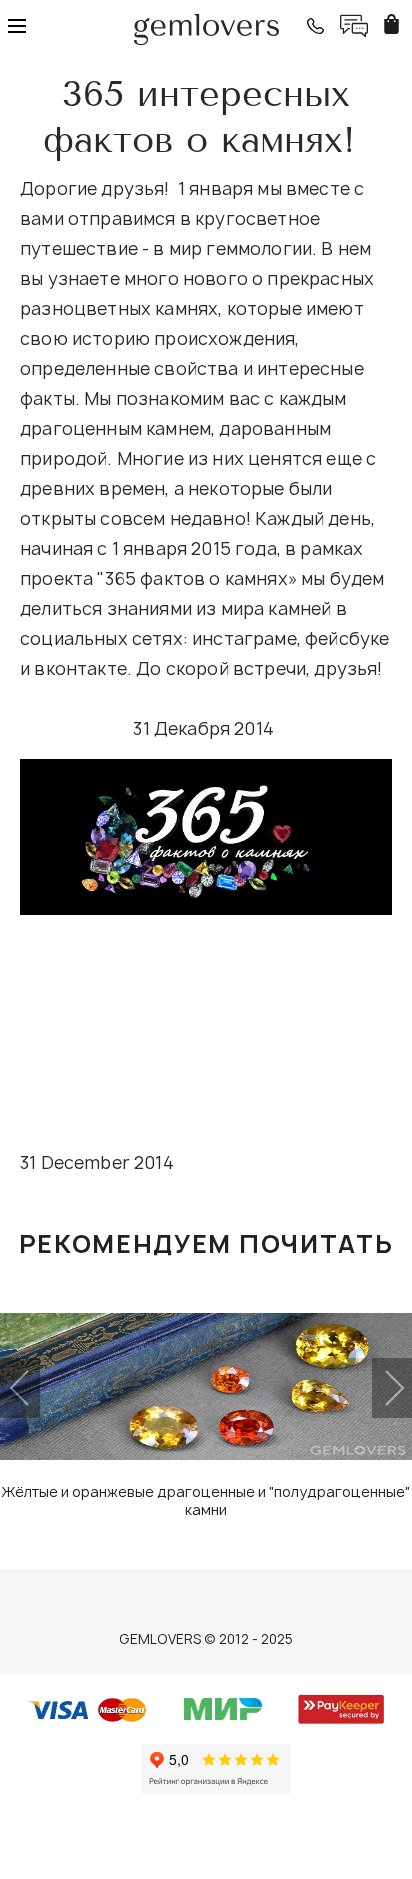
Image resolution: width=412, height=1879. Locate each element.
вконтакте (80, 668)
